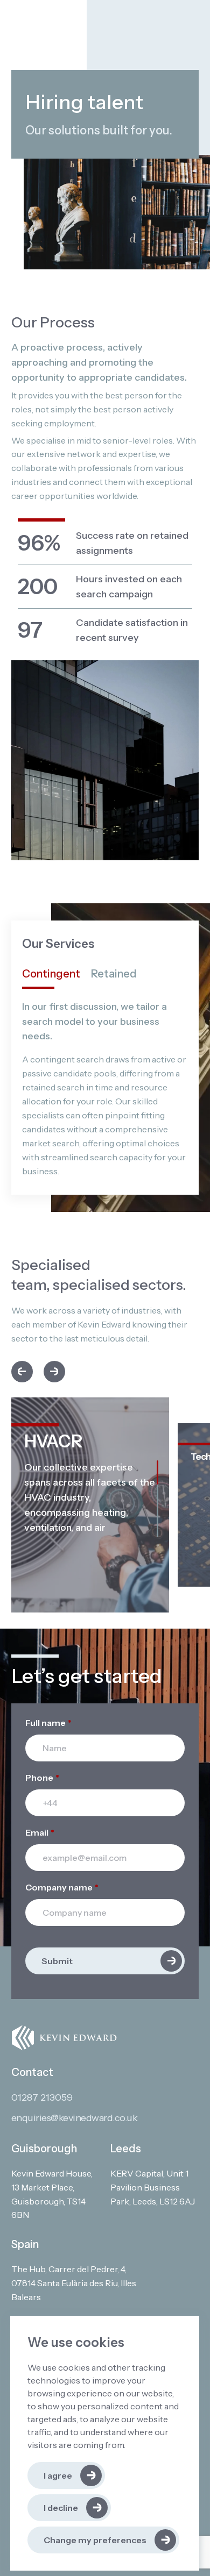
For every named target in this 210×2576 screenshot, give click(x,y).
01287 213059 (42, 2097)
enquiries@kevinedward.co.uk (75, 2118)
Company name (62, 1887)
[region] (90, 1498)
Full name (48, 1723)
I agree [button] (58, 2475)
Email (40, 1832)
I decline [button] (61, 2508)
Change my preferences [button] (95, 2540)
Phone (42, 1778)
